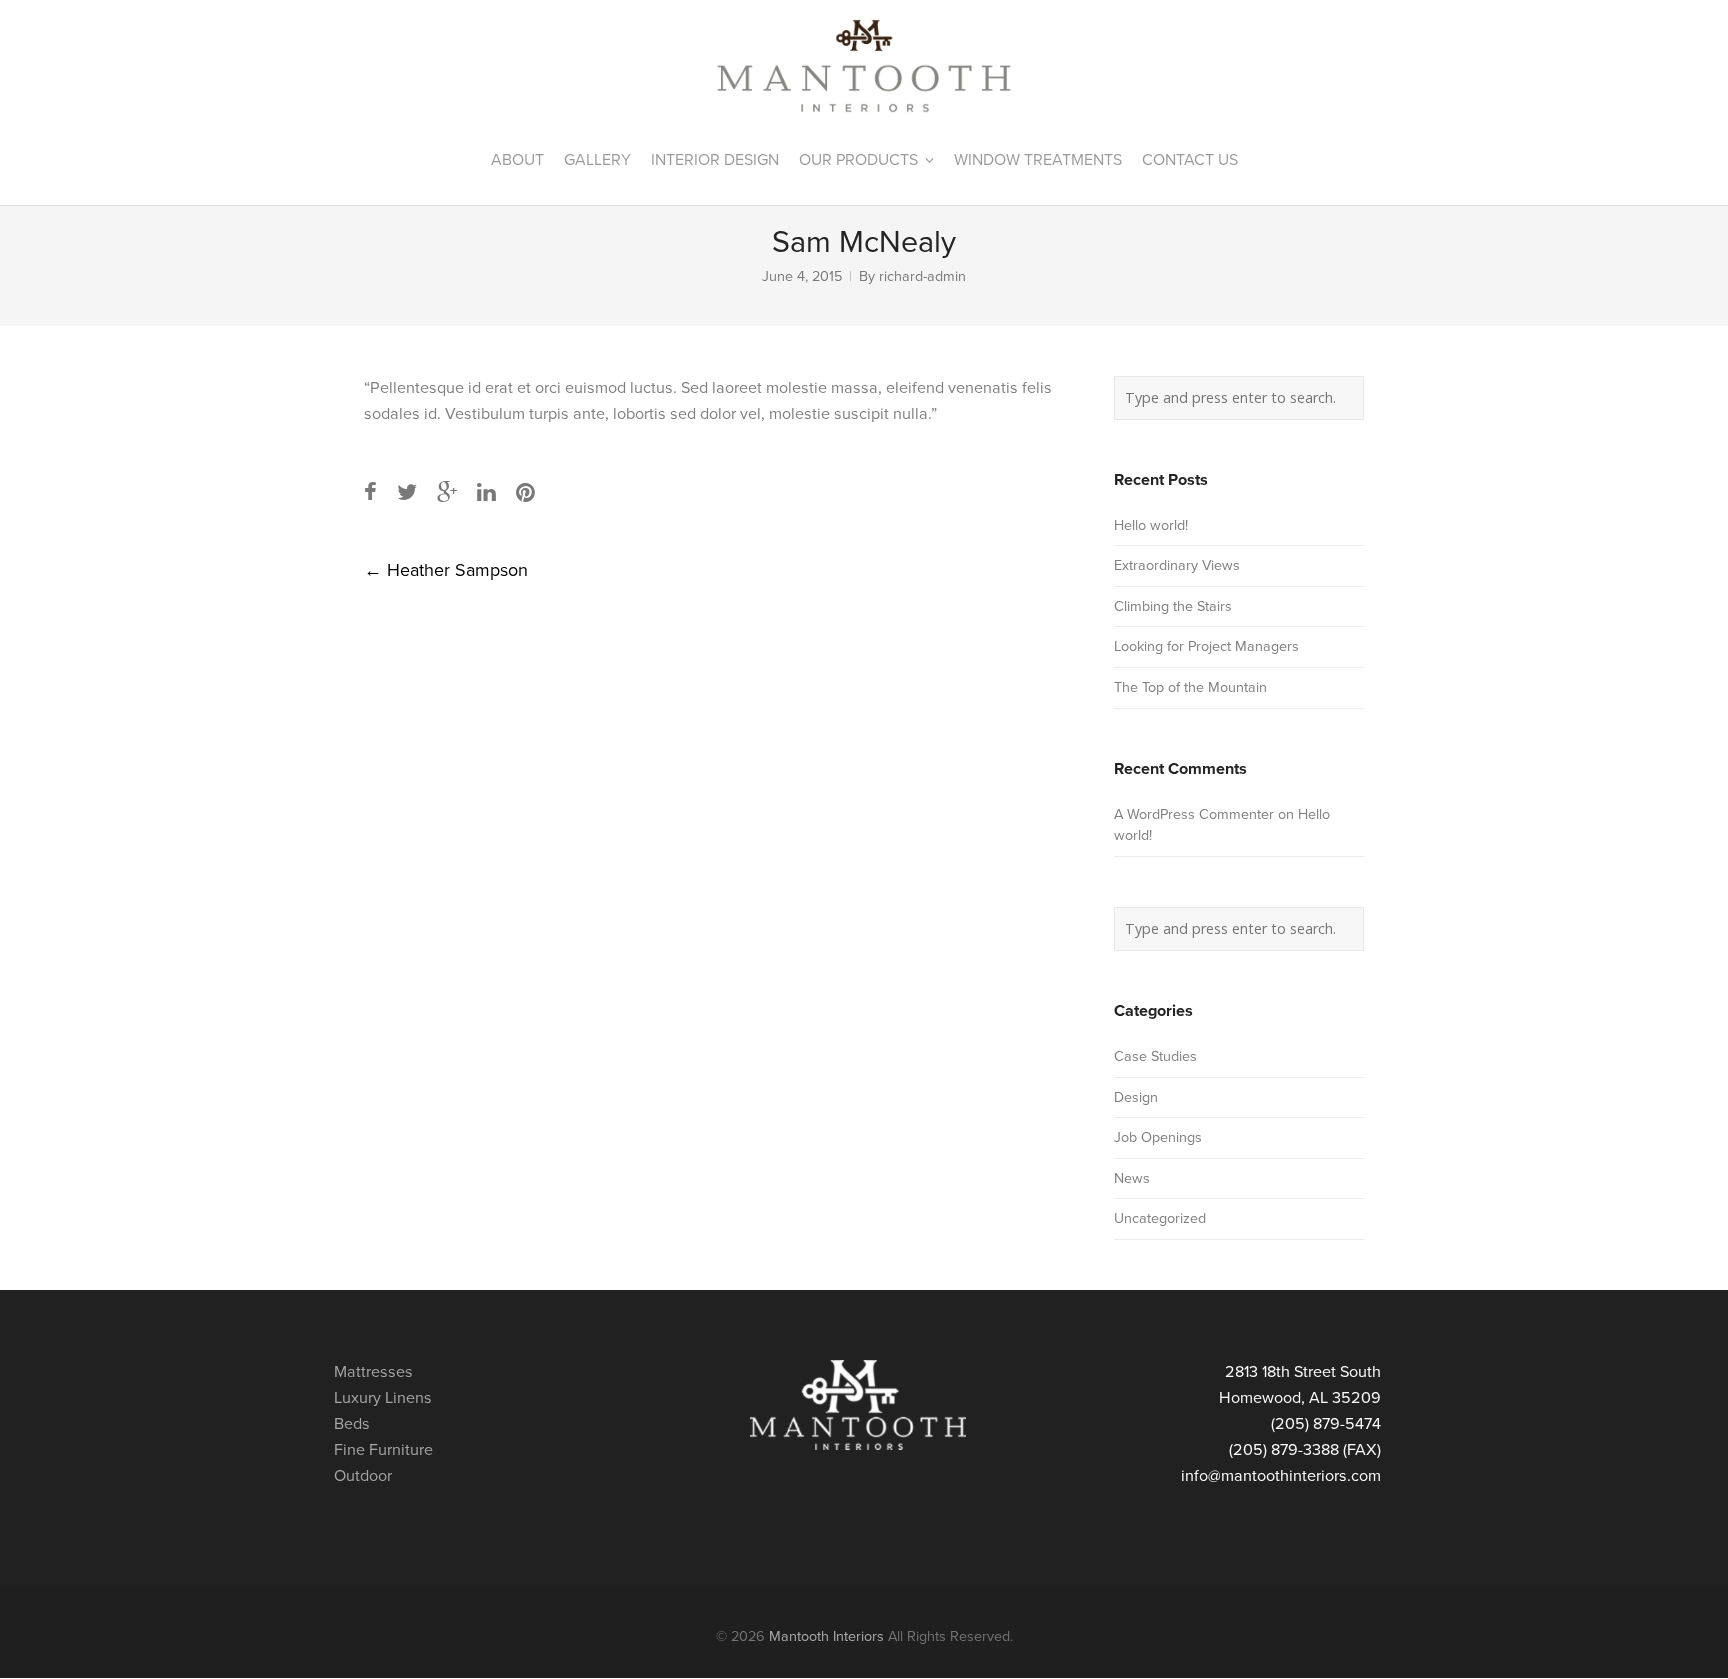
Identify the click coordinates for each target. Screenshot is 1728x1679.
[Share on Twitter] (407, 493)
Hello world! (1151, 525)
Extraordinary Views (1177, 565)
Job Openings (1158, 1137)
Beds (352, 1424)
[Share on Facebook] (370, 493)
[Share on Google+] (447, 493)
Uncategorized (1160, 1218)
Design (1136, 1097)
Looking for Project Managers (1206, 646)
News (1132, 1178)
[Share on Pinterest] (525, 493)
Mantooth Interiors (826, 1636)
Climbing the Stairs (1173, 606)
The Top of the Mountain (1190, 687)
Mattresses (373, 1372)
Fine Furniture (383, 1450)
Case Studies (1155, 1056)
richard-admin (922, 276)
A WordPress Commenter (1194, 814)
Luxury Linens (383, 1398)
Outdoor (363, 1476)
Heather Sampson (446, 570)
